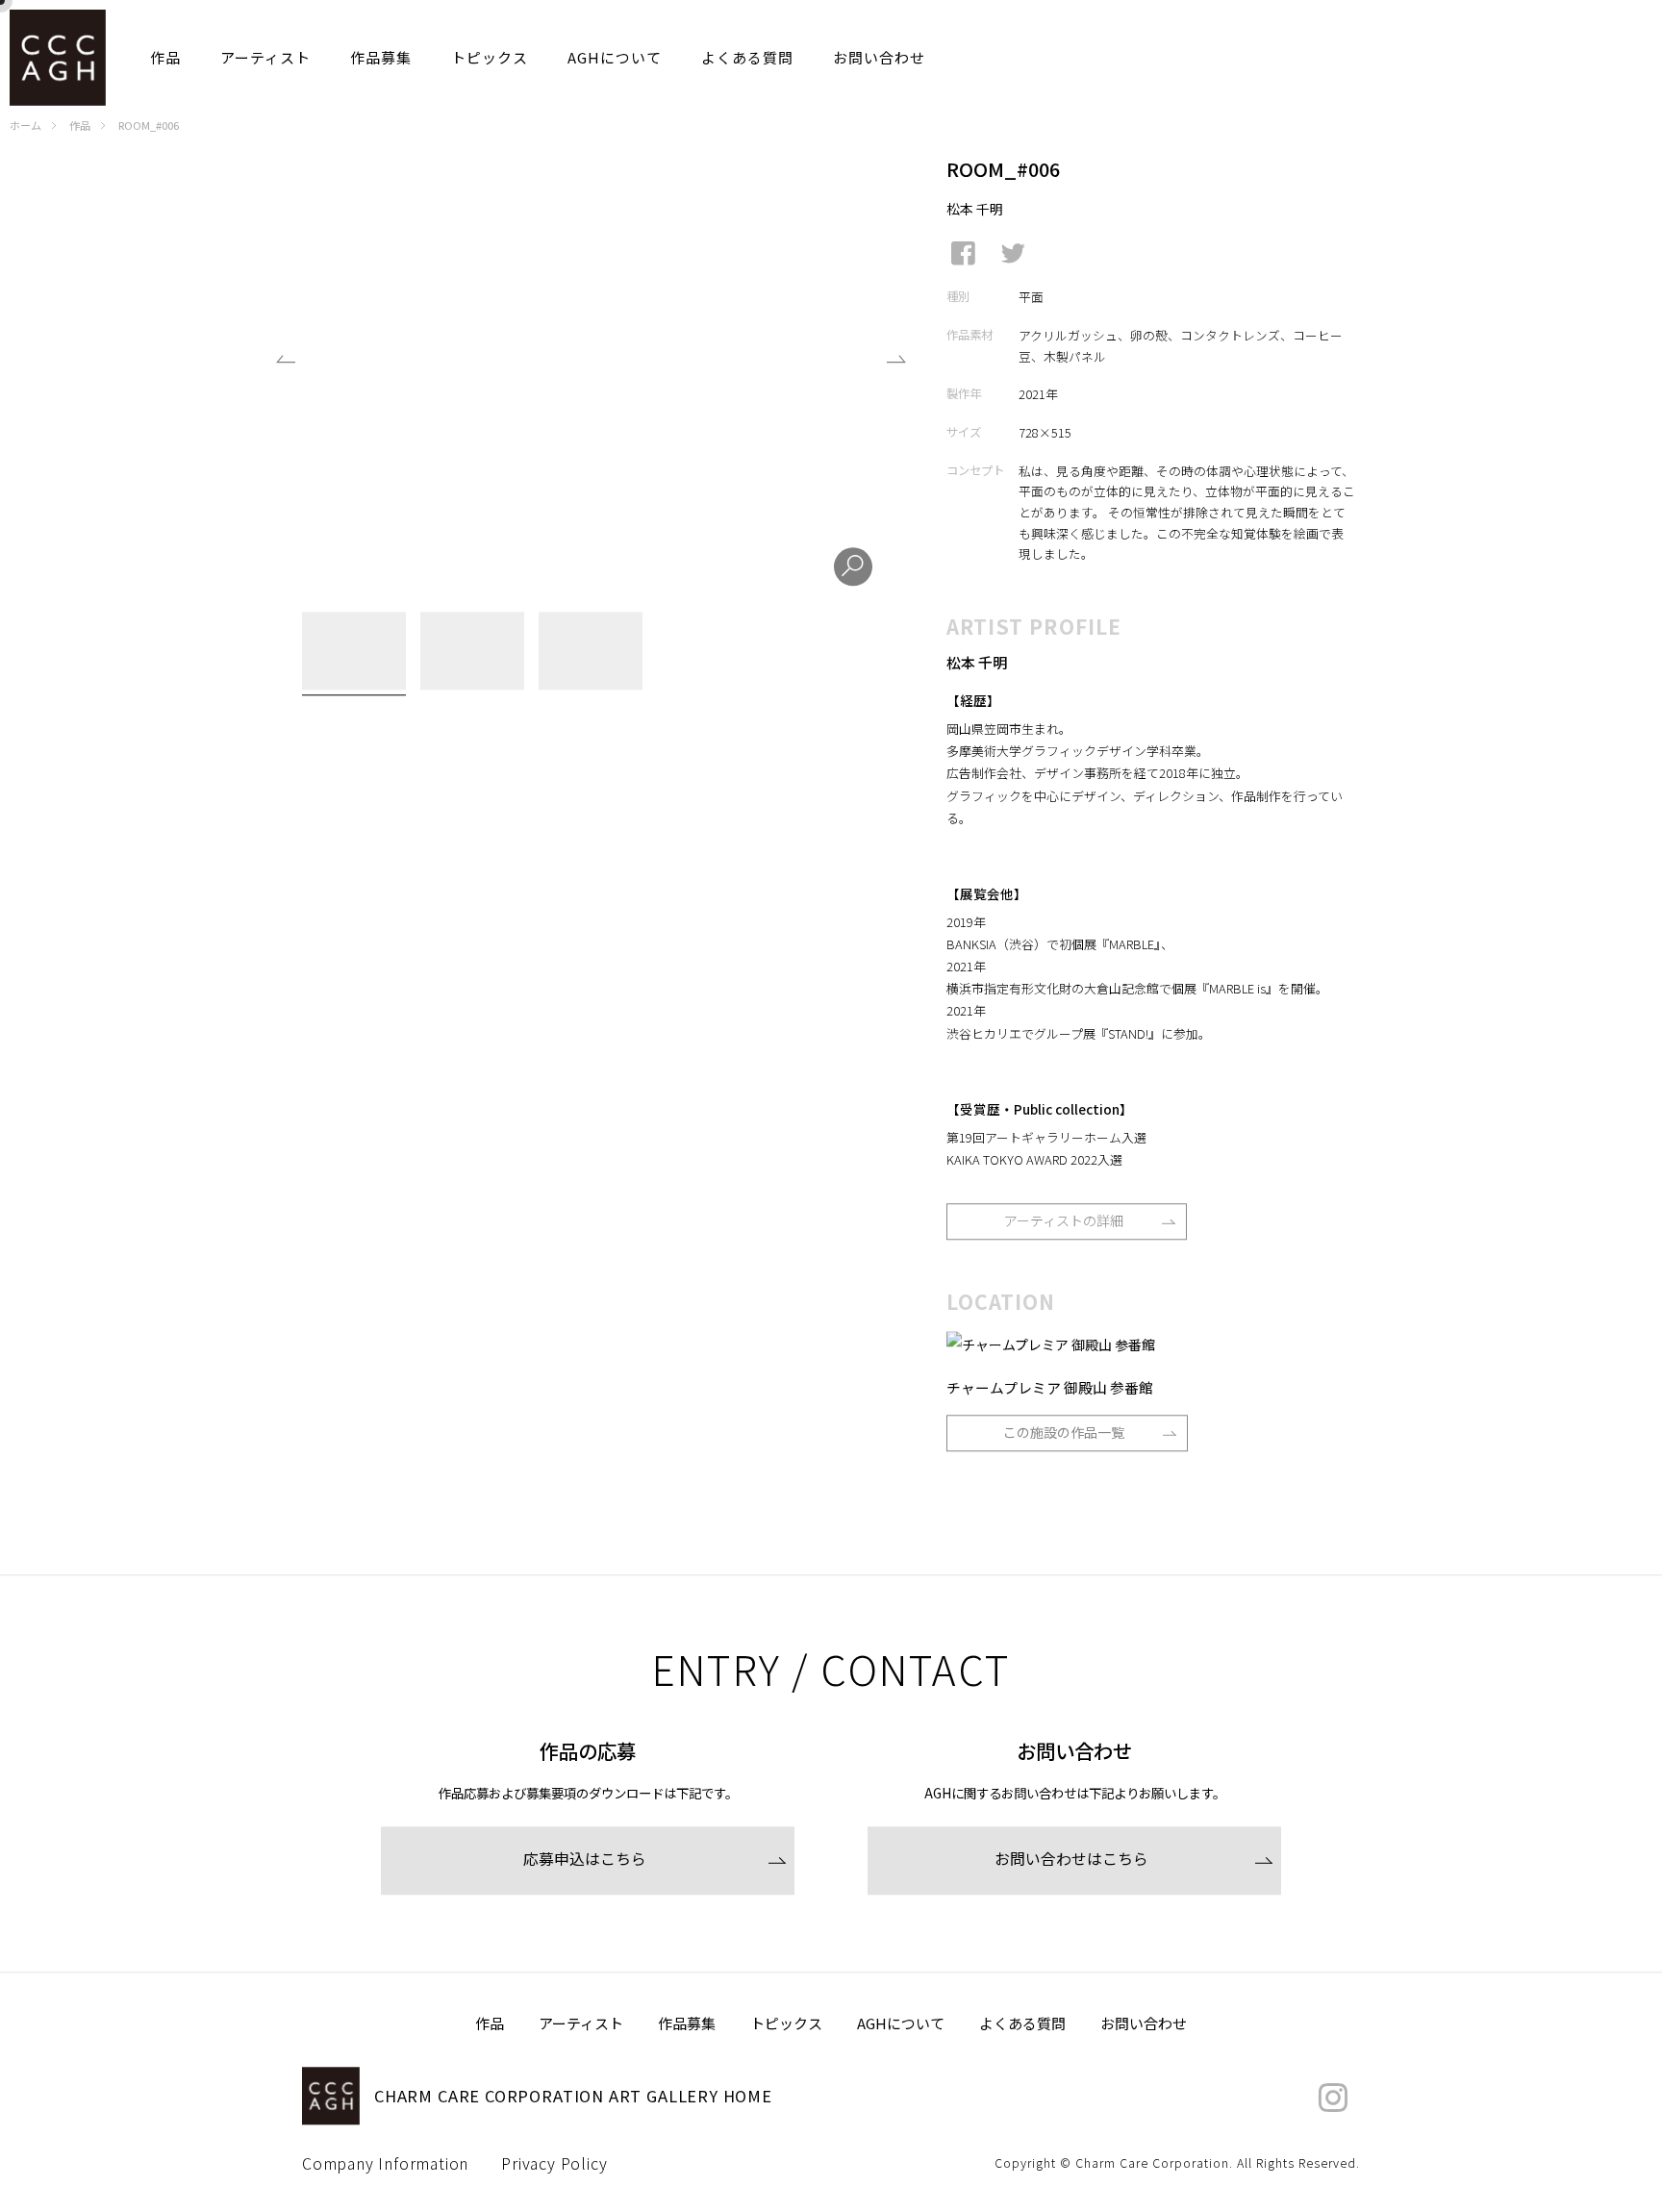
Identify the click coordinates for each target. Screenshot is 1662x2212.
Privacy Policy (554, 2166)
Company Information (385, 2166)
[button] (896, 369)
